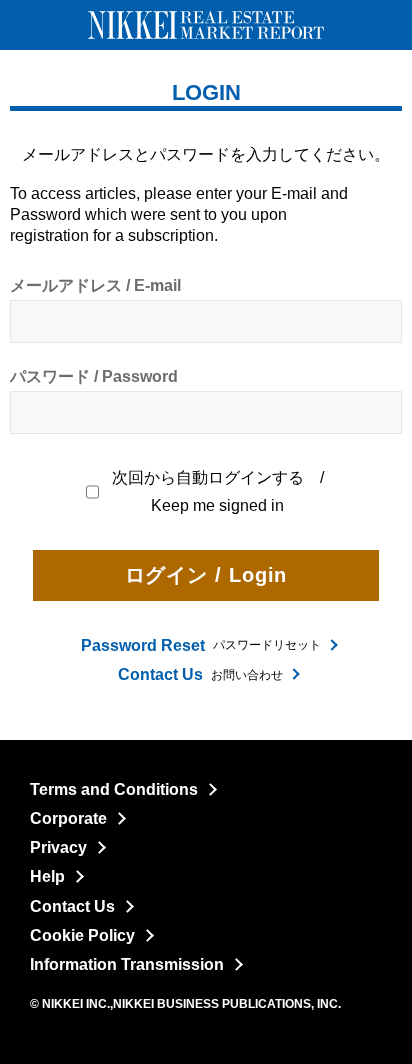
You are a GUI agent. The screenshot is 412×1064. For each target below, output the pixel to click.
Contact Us (72, 906)
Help (47, 876)
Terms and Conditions (114, 789)
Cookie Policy (82, 935)
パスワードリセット (201, 645)
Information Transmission (127, 964)
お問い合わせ (200, 674)
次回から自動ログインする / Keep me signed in (219, 491)
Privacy (58, 847)
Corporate (68, 818)
